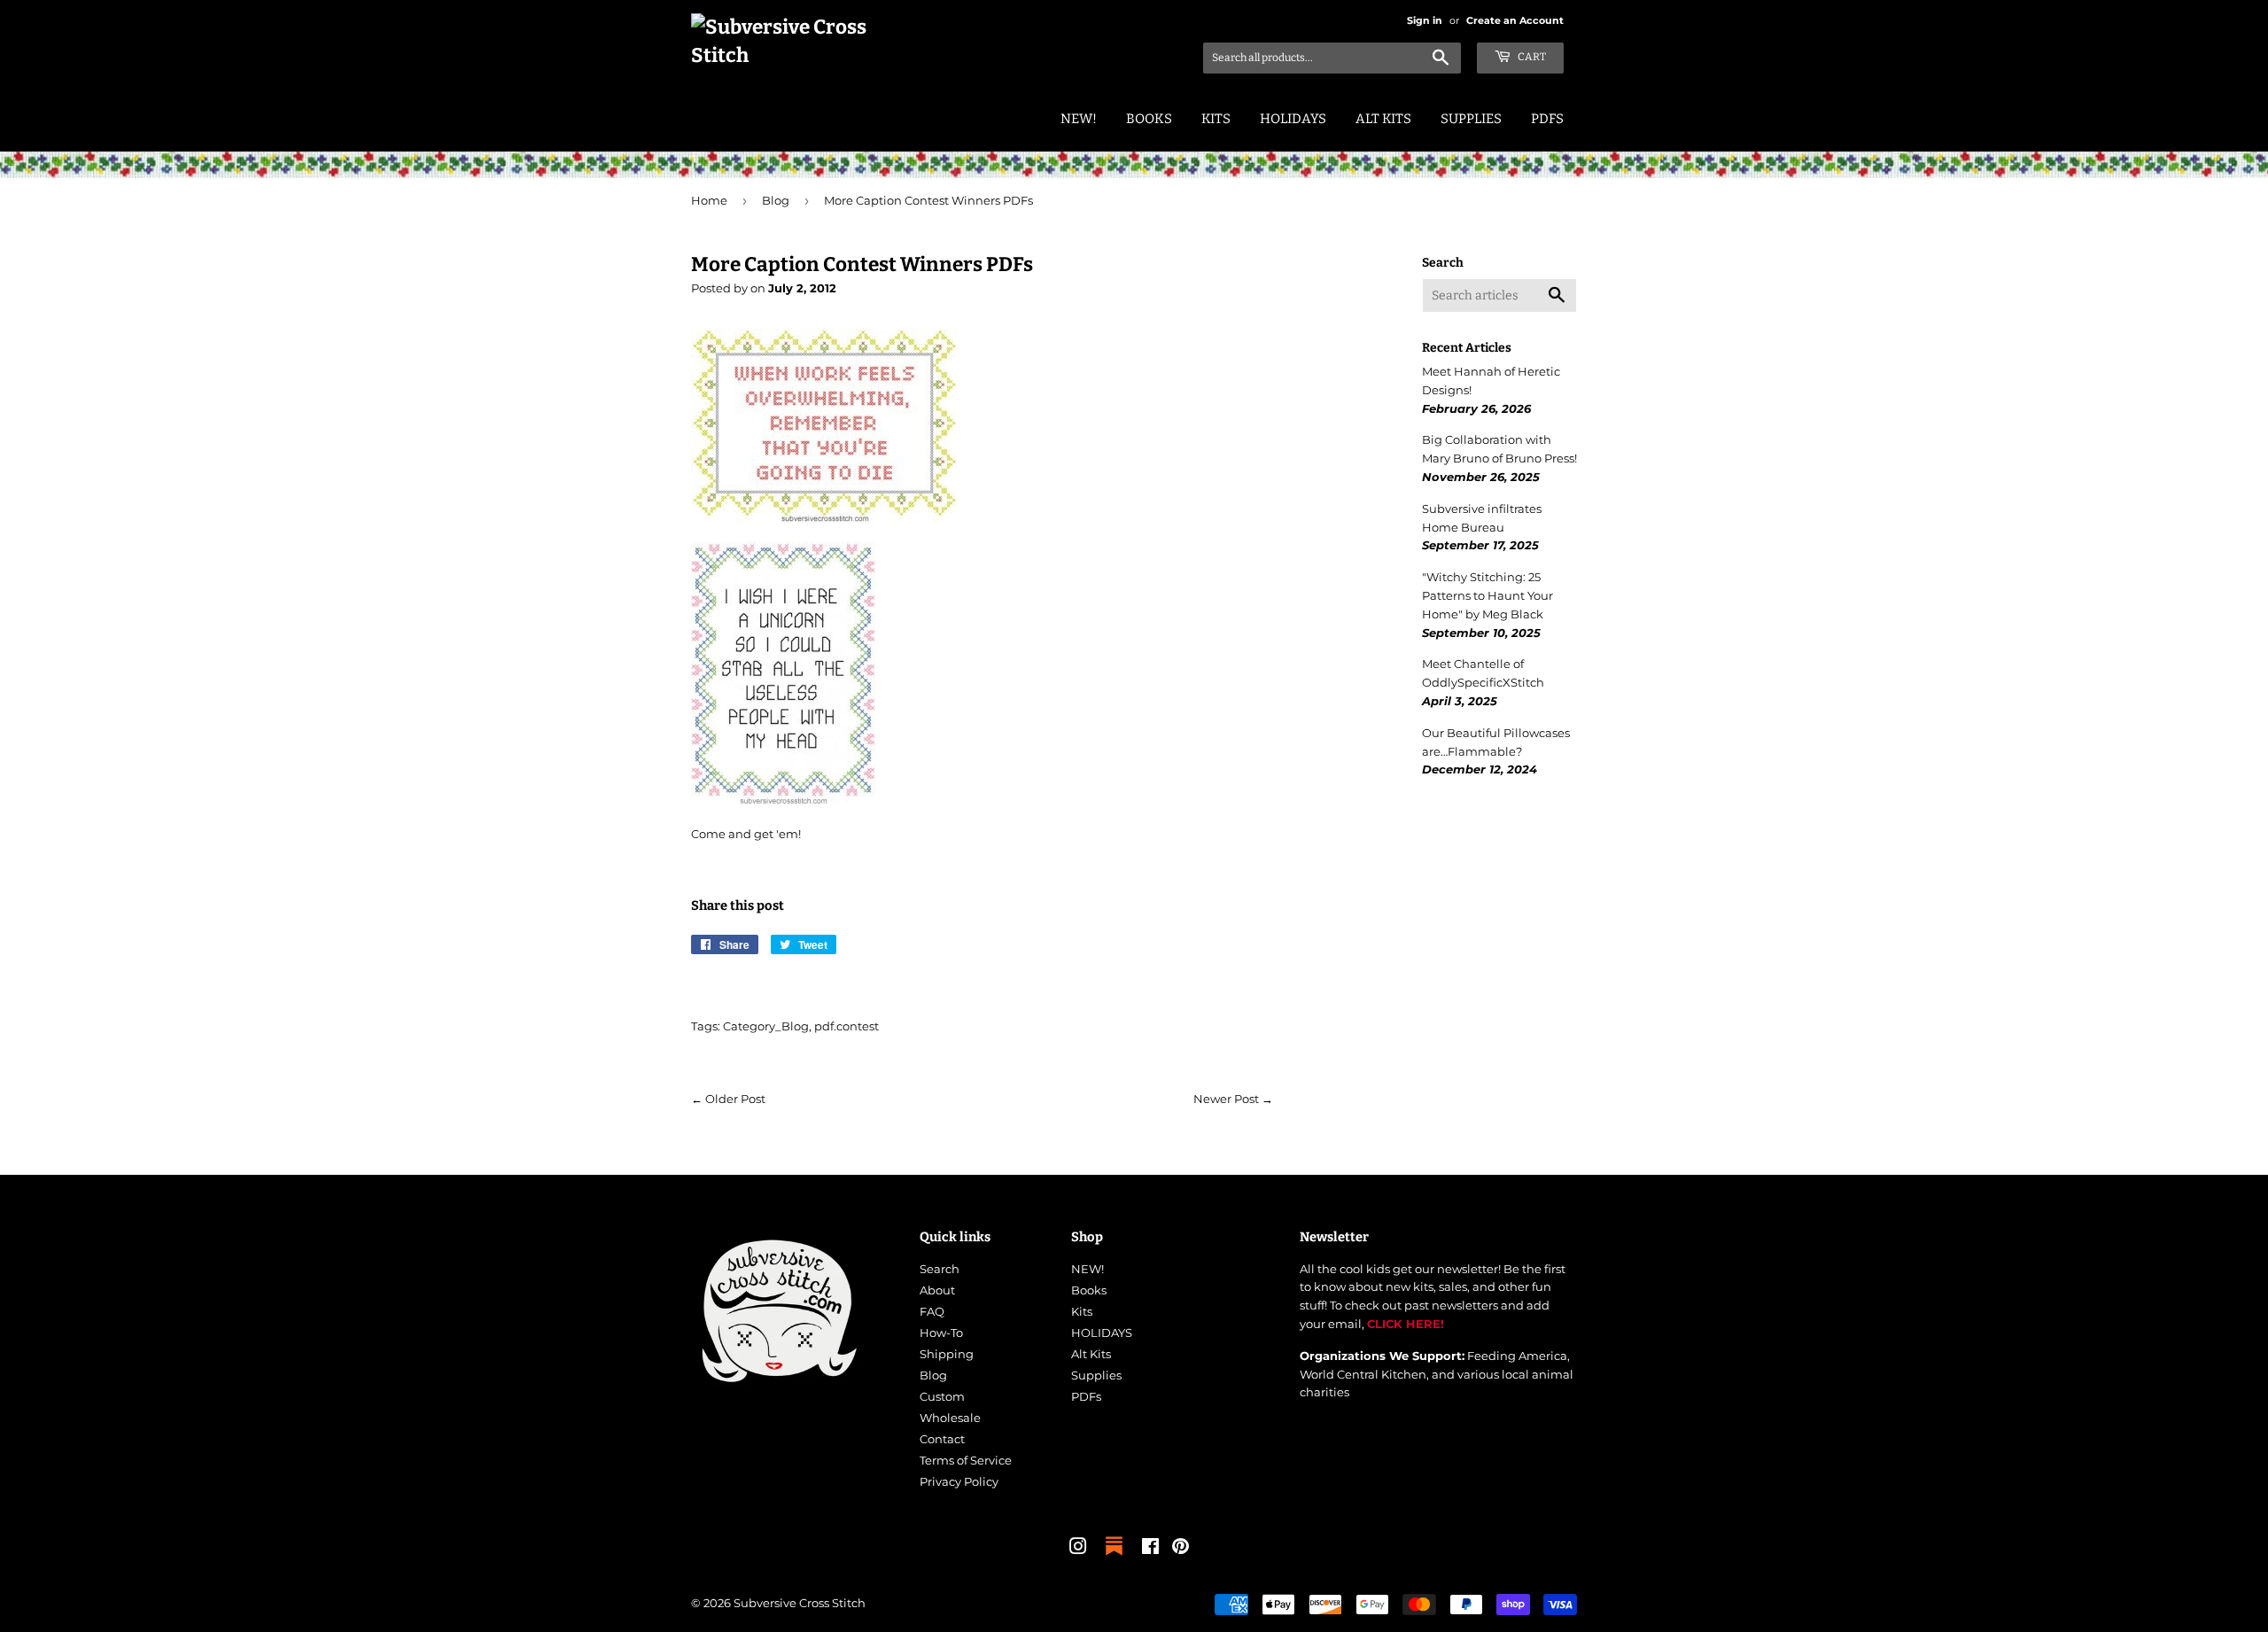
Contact (942, 1439)
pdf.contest (847, 1026)
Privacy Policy (959, 1481)
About (937, 1290)
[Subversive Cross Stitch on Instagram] (1078, 1549)
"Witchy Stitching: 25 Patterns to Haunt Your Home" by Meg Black (1487, 595)
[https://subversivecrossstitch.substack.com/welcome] (1114, 1557)
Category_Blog (766, 1026)
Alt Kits (1383, 119)
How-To (941, 1333)
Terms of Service (966, 1460)
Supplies (1471, 119)
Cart (1531, 57)
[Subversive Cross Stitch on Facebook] (1150, 1549)
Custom (942, 1396)
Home (709, 200)
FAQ (932, 1311)
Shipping (947, 1354)
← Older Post (728, 1099)
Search (940, 1269)
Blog (776, 200)
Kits (1216, 119)
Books (1149, 119)
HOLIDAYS (1293, 119)
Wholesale (950, 1418)
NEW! (1079, 119)
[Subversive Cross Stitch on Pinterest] (1181, 1549)
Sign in (1425, 20)
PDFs (1547, 119)
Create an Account (1515, 20)
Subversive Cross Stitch (800, 1603)
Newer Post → (1233, 1099)
